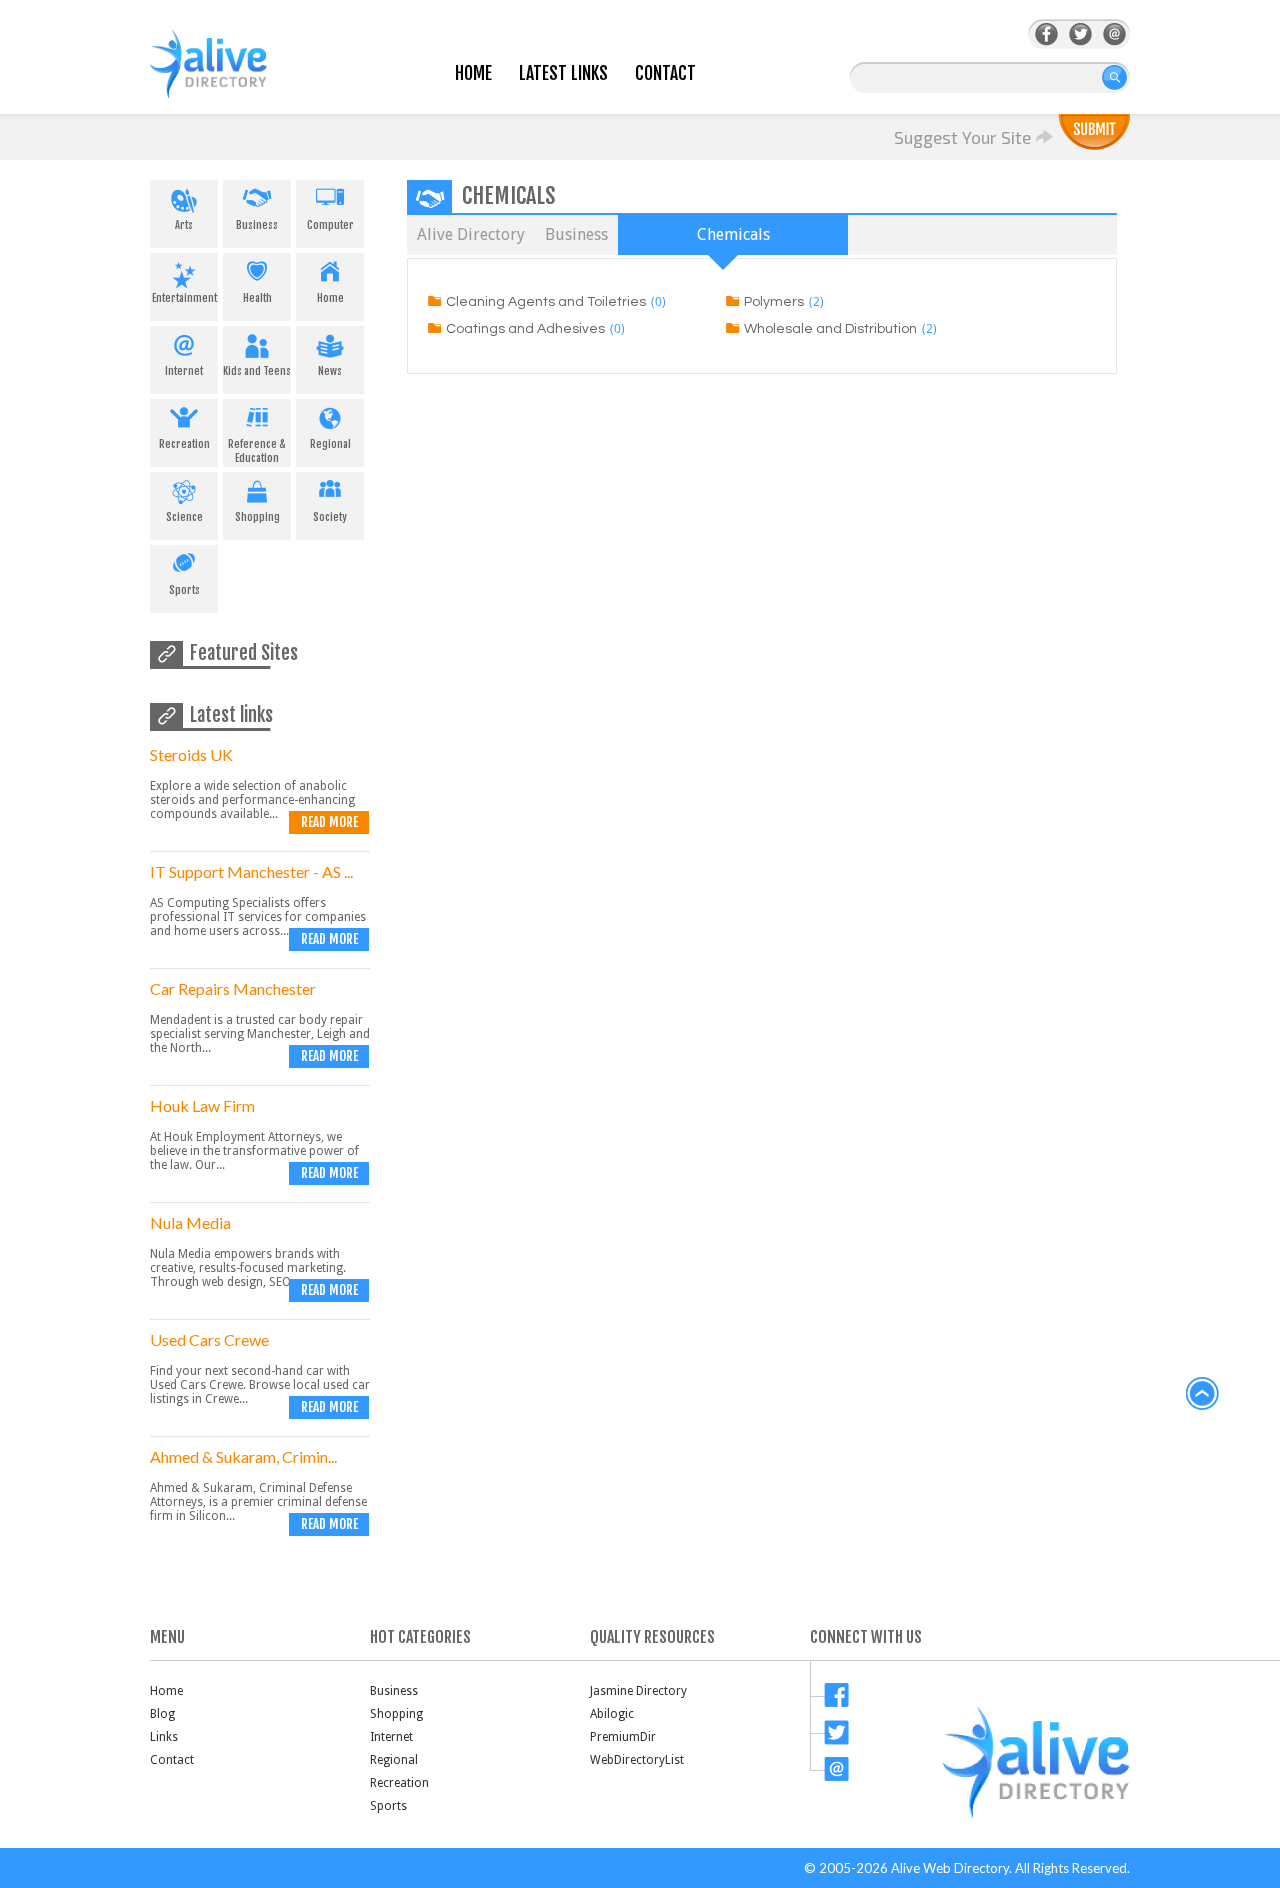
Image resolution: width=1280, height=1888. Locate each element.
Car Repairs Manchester (233, 988)
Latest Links (563, 73)
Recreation (184, 444)
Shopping (257, 517)
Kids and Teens (257, 371)
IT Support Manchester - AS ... (251, 871)
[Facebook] (1046, 34)
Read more (329, 822)
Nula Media (190, 1222)
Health (257, 298)
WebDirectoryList (637, 1760)
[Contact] (1114, 34)
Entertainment (184, 298)
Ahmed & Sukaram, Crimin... (243, 1456)
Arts (184, 225)
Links (164, 1737)
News (330, 371)
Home (473, 73)
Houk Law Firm (202, 1105)
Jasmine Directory (638, 1691)
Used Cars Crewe (209, 1339)
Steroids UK (191, 754)
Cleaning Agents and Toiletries (546, 302)
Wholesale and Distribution (830, 329)
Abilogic (612, 1714)
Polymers (774, 302)
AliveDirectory (230, 76)
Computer (330, 225)
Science (184, 517)
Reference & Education (257, 451)
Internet (184, 371)
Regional (330, 444)
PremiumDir (623, 1737)
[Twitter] (1080, 34)
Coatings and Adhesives (525, 329)
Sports (184, 590)
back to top (1203, 1394)
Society (330, 517)
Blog (162, 1714)
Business (257, 225)
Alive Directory (471, 234)
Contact (665, 73)
